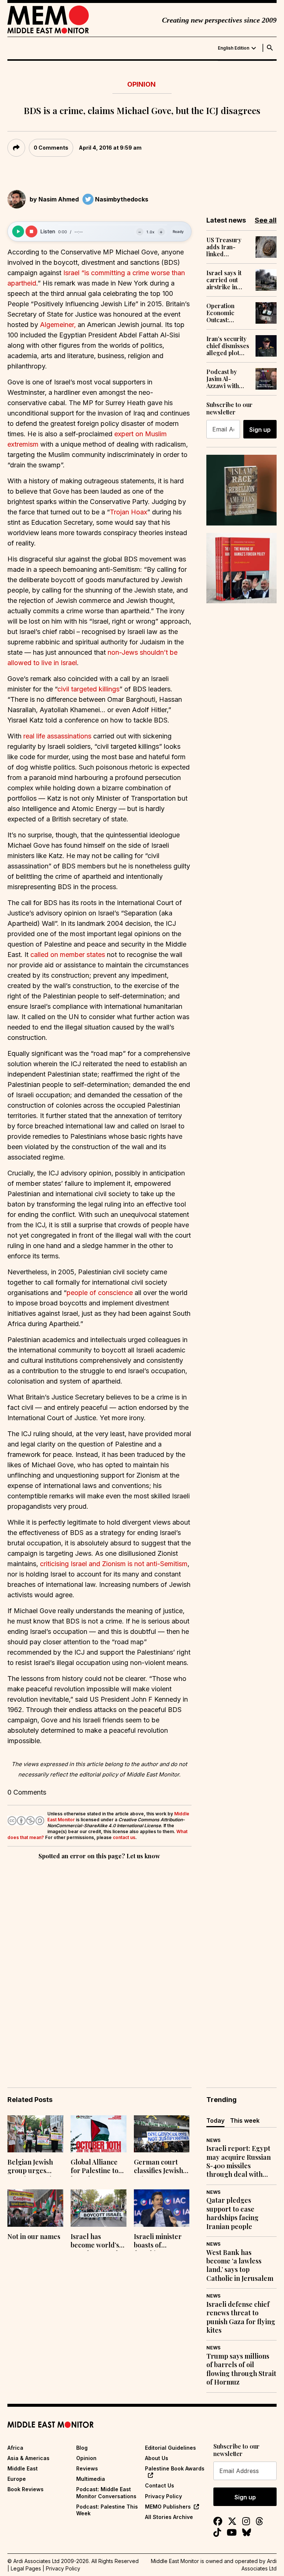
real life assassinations (57, 736)
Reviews (87, 2468)
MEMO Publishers (168, 2507)
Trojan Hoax (129, 512)
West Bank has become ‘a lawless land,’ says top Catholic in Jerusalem (240, 2265)
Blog (82, 2448)
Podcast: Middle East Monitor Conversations (106, 2492)
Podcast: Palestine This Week (107, 2510)
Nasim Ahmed (59, 199)
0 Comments (51, 148)
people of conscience (101, 1293)
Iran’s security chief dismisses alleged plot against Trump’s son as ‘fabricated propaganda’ (228, 346)
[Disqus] (99, 1963)
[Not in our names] (35, 2208)
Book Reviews (26, 2489)
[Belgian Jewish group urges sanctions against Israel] (35, 2134)
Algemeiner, (58, 325)
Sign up (260, 430)
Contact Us (160, 2485)
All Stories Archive (169, 2517)
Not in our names (34, 2237)
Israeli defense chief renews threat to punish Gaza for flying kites (241, 2317)
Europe (17, 2479)
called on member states (68, 955)
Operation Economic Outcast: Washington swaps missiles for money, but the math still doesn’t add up (227, 313)
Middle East (23, 2468)
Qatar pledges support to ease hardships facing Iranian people (232, 2213)
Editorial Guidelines (170, 2448)
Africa (15, 2448)
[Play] (18, 231)
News (213, 2140)
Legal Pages (26, 2568)
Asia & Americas (28, 2458)
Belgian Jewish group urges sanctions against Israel (34, 2167)
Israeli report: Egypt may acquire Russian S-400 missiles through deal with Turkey (239, 2162)
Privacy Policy (163, 2496)
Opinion (141, 84)
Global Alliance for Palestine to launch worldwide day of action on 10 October (98, 2167)
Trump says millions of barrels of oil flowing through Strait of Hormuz (241, 2369)
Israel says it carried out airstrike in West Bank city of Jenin (226, 280)
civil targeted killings (88, 689)
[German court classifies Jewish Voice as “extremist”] (162, 2134)
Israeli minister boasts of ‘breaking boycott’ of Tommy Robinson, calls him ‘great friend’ (161, 2242)
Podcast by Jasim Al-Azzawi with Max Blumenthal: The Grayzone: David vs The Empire (227, 379)
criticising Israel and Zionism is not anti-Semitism (114, 1564)
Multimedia (91, 2479)
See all (266, 220)
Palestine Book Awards (175, 2468)
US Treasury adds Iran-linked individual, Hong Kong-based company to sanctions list (228, 247)
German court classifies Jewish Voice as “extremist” (158, 2167)
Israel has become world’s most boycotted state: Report (95, 2242)
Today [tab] (215, 2120)
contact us (124, 1837)
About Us (157, 2458)
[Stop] (31, 231)
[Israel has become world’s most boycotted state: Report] (99, 2208)
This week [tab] (245, 2120)
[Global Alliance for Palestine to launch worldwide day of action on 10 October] (99, 2134)
